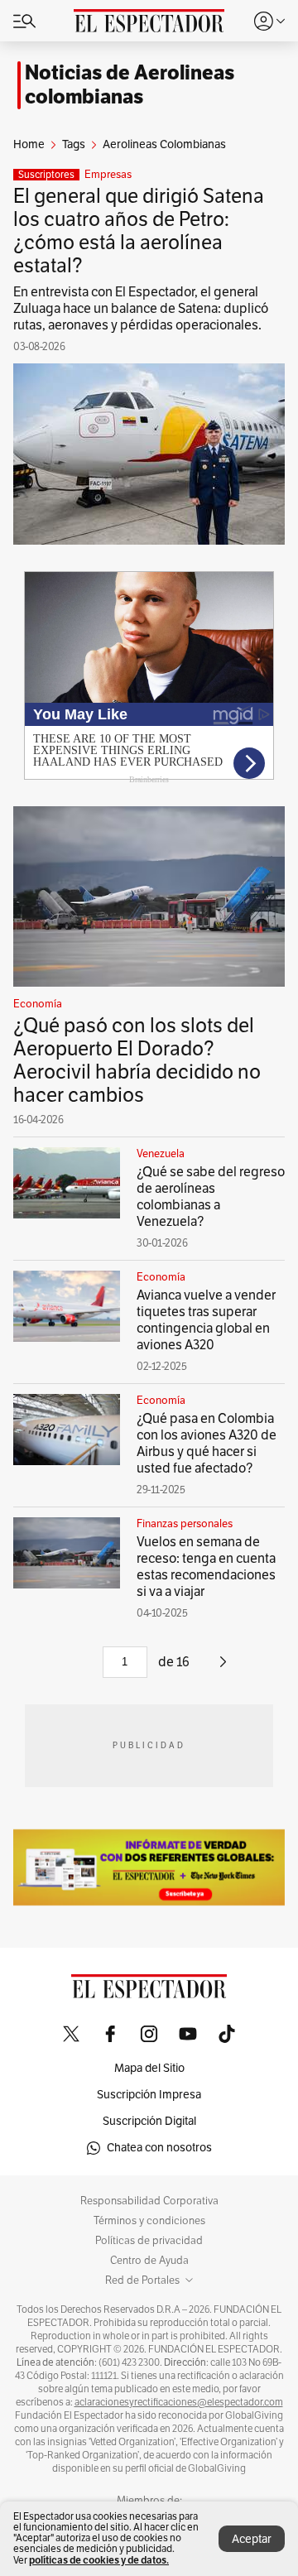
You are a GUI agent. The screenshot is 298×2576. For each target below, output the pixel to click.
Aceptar (252, 2539)
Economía (38, 1004)
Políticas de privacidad (149, 2241)
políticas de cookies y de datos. (99, 2560)
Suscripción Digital (149, 2121)
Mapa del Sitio (149, 2068)
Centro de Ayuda (149, 2261)
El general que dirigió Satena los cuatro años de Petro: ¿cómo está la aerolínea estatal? (139, 231)
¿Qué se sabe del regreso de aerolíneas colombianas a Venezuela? (211, 1197)
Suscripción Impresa (149, 2095)
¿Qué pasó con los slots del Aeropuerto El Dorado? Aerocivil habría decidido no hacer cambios (137, 1060)
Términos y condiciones (149, 2221)
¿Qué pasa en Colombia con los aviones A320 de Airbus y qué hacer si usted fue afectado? (207, 1444)
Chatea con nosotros (159, 2148)
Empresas (108, 175)
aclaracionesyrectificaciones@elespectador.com (179, 2402)
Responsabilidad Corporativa (149, 2201)
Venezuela (161, 1154)
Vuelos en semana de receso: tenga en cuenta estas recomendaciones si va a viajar (206, 1567)
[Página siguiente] (223, 1668)
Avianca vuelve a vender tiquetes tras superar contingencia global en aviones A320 (206, 1320)
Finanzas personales (185, 1524)
